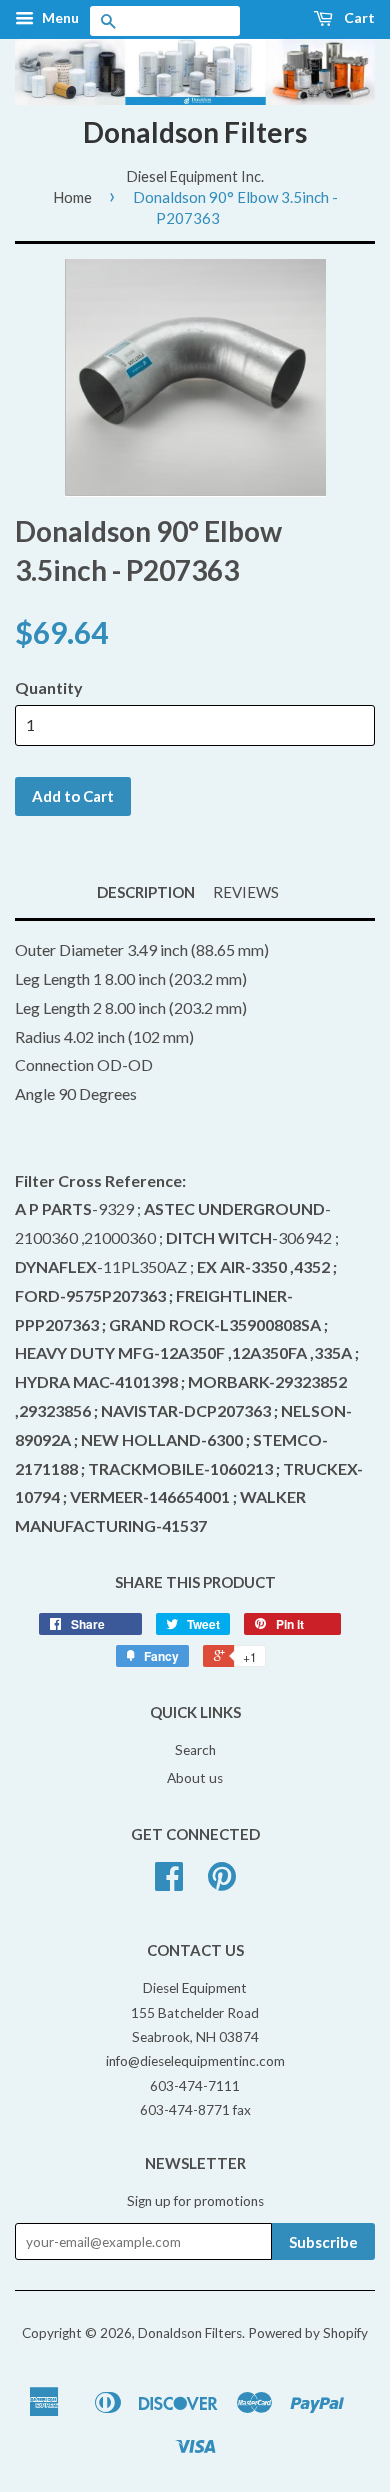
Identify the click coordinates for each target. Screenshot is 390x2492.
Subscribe (323, 2242)
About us (195, 1778)
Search (195, 1750)
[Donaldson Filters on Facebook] (169, 1883)
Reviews (246, 892)
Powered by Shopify (308, 2333)
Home (72, 197)
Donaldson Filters (195, 132)
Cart (358, 17)
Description (146, 892)
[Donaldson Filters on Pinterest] (222, 1883)
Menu (59, 17)
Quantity (49, 687)
